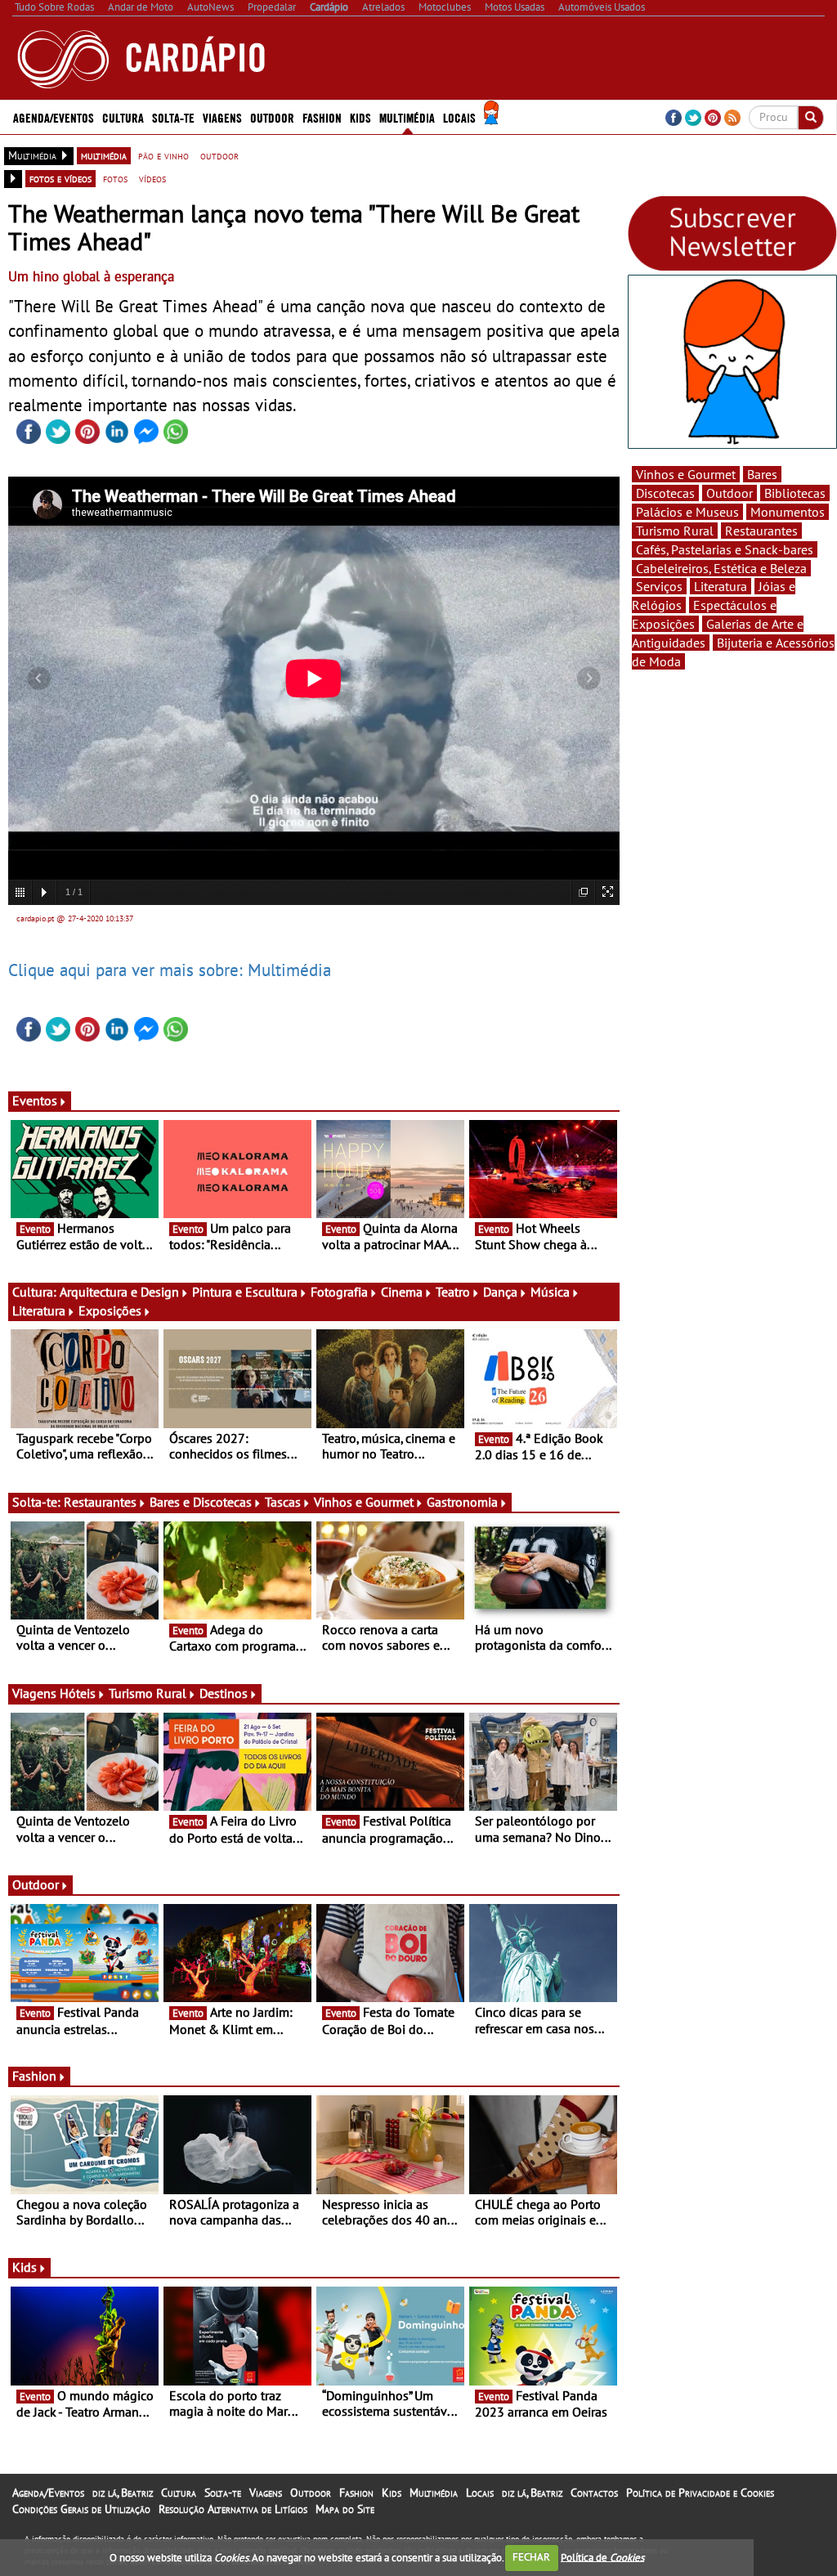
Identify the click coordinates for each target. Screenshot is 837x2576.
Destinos (224, 1693)
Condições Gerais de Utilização (81, 2509)
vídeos (152, 178)
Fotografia (339, 1292)
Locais (480, 2493)
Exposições (110, 1310)
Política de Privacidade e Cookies (700, 2493)
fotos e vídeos (60, 178)
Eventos (35, 1100)
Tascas (283, 1502)
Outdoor (272, 117)
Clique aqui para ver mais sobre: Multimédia (170, 970)
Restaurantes (100, 1502)
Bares (762, 474)
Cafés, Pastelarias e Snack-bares (725, 549)
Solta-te (223, 2493)
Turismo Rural (148, 1693)
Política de (602, 2557)
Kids (360, 117)
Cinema (402, 1292)
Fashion (322, 117)
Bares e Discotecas (201, 1502)
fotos (115, 178)
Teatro (453, 1292)
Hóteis (78, 1693)
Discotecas (665, 493)
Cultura (179, 2493)
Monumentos (788, 512)
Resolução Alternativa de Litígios (233, 2509)
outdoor (219, 155)
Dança (500, 1292)
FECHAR (531, 2557)
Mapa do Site (345, 2509)
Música (550, 1292)
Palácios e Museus (687, 512)
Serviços (659, 586)
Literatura (39, 1310)
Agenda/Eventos (54, 117)
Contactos (594, 2493)
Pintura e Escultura (245, 1292)
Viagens (266, 2493)
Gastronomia (462, 1502)
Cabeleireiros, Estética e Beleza (721, 568)
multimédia (104, 155)
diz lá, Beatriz (123, 2493)
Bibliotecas (795, 493)
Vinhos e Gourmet (364, 1502)
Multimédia (434, 2493)
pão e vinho (163, 155)
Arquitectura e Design (119, 1292)
